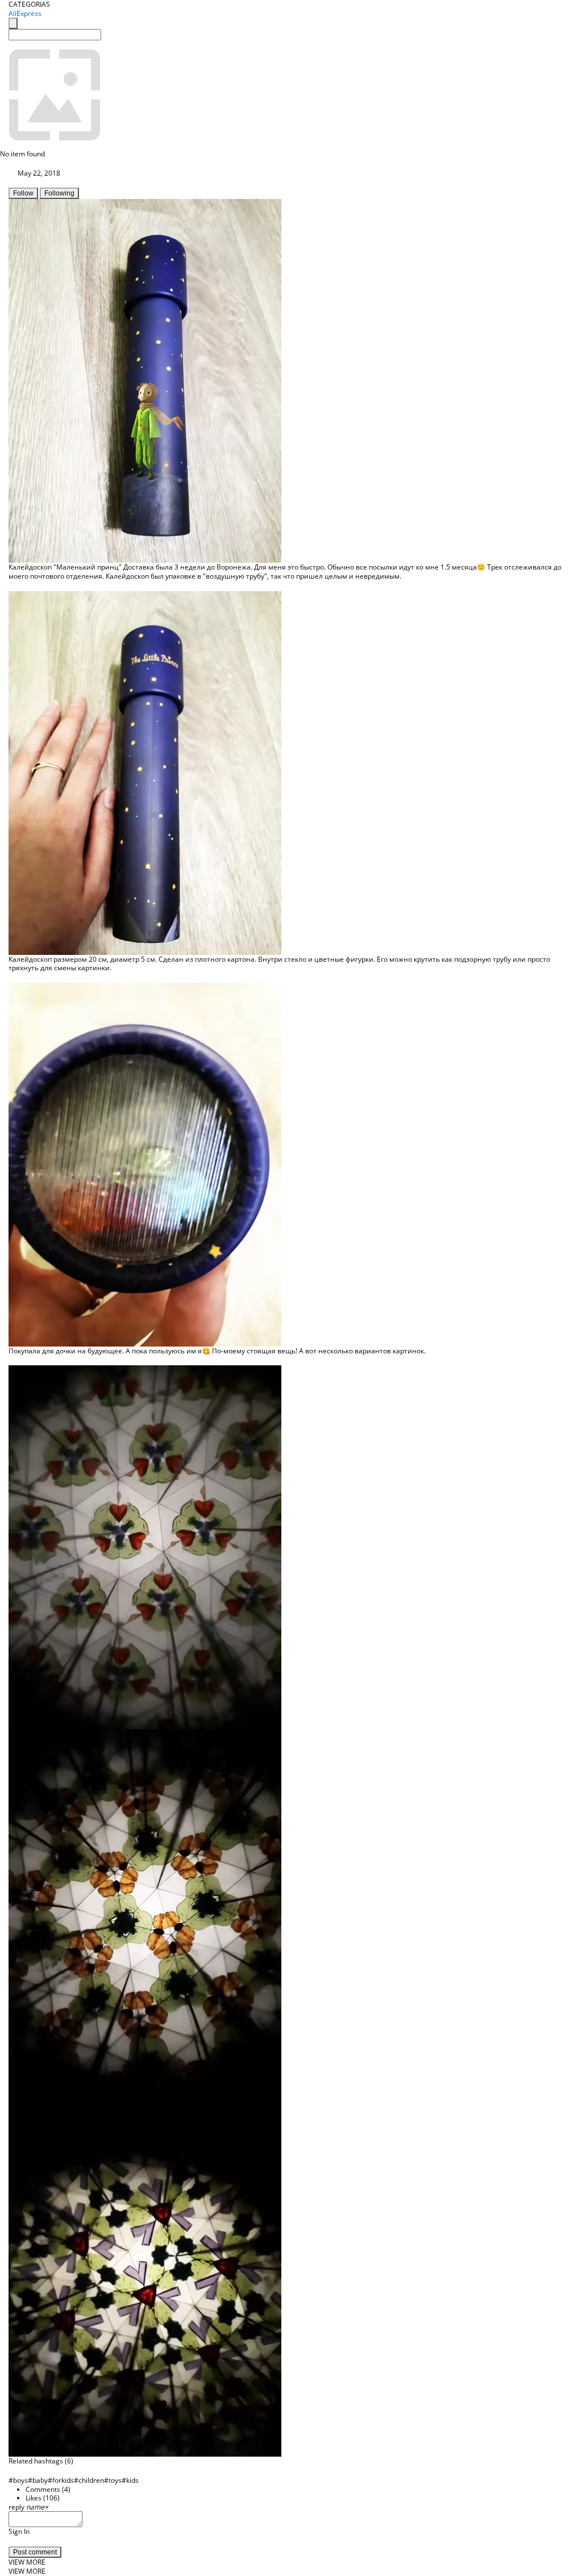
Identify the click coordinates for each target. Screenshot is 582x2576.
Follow (23, 193)
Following (59, 193)
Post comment (35, 2552)
